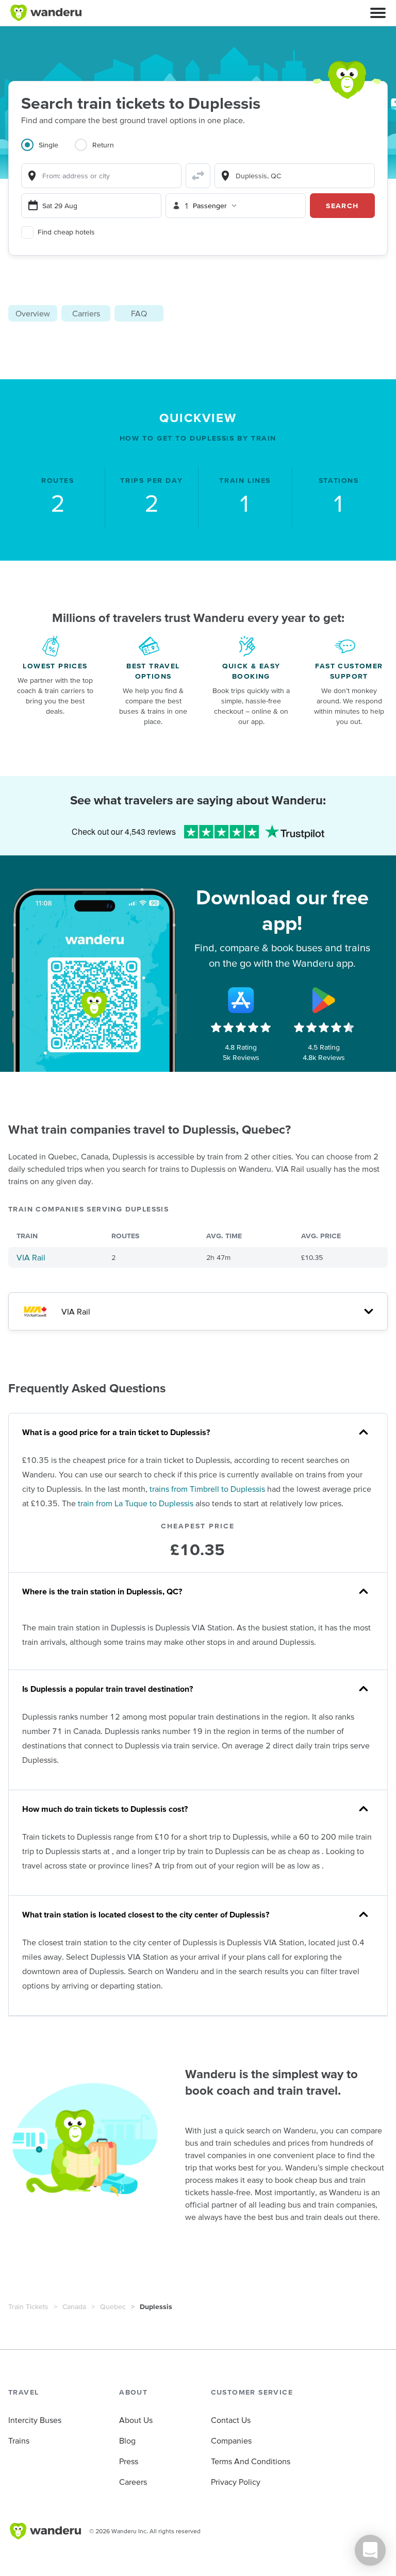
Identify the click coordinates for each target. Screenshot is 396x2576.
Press (129, 2461)
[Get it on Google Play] (324, 1000)
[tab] (48, 151)
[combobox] (101, 176)
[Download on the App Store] (241, 1000)
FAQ (139, 313)
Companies (231, 2440)
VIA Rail (31, 1257)
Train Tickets (28, 2306)
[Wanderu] (46, 13)
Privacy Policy (236, 2482)
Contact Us (231, 2420)
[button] (378, 13)
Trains (19, 2440)
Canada (74, 2306)
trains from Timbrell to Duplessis (207, 1489)
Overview (33, 313)
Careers (133, 2482)
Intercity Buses (35, 2420)
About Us (136, 2420)
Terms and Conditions (251, 2461)
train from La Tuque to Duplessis (136, 1503)
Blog (127, 2440)
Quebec (113, 2306)
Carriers (86, 313)
